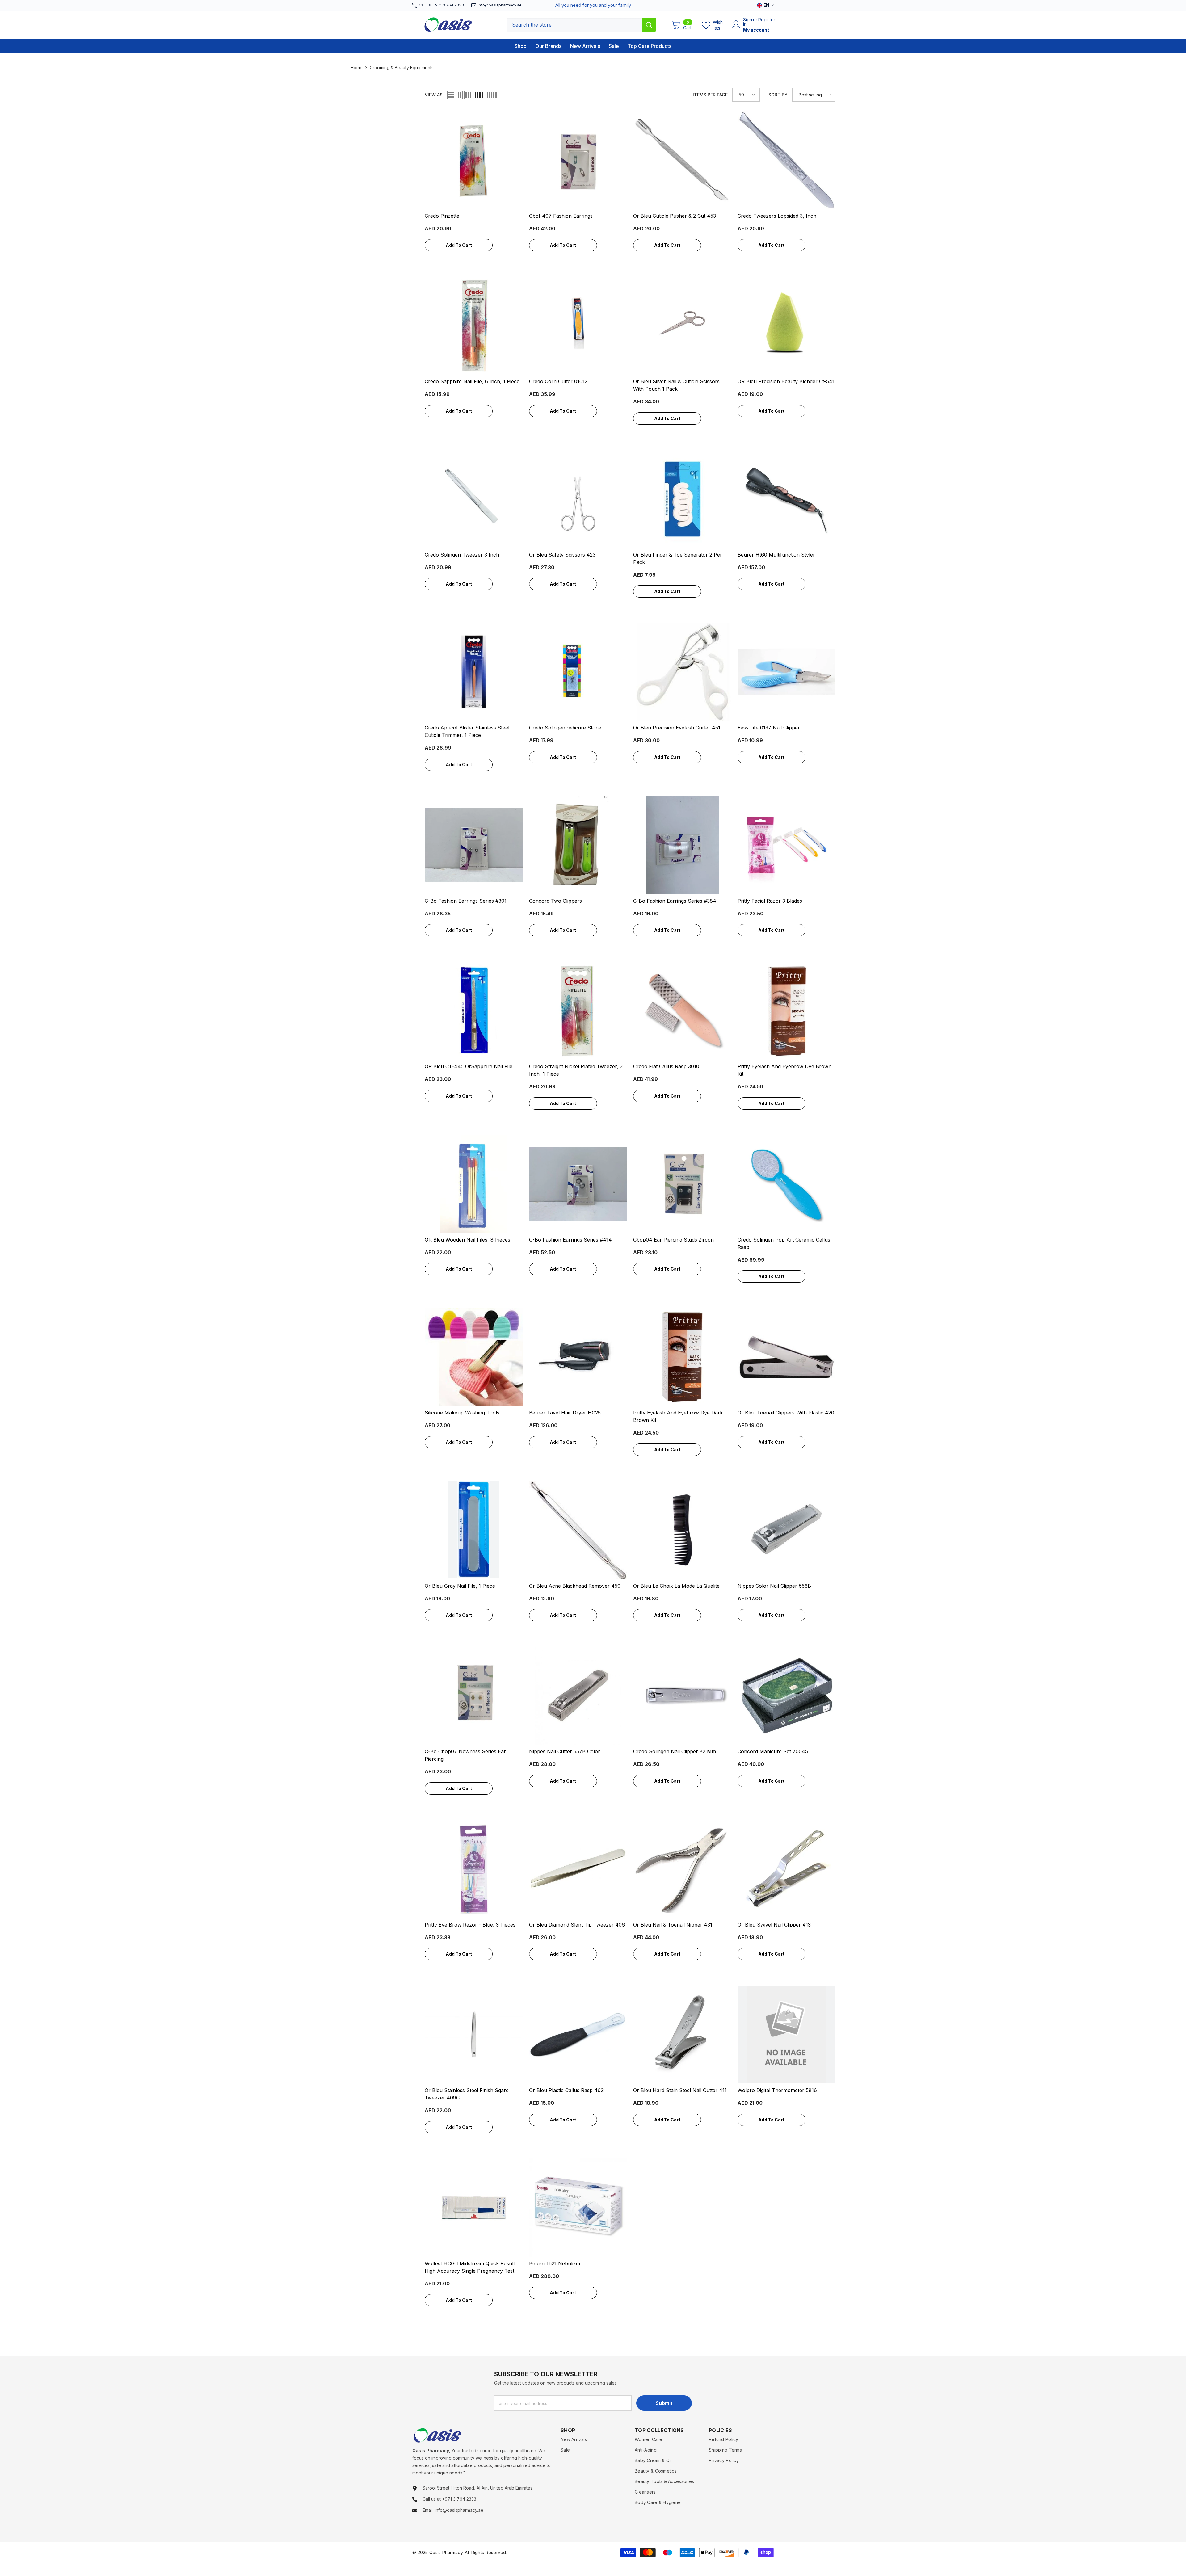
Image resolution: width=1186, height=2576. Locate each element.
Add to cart (459, 245)
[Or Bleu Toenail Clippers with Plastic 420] (787, 1357)
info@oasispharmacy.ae (500, 5)
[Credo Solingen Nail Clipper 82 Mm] (682, 1696)
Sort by (778, 95)
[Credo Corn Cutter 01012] (578, 326)
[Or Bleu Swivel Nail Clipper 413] (787, 1869)
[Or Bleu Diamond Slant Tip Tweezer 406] (578, 1869)
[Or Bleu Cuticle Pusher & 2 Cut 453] (682, 160)
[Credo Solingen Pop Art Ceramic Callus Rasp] (787, 1184)
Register (767, 20)
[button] (451, 95)
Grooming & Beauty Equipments (402, 67)
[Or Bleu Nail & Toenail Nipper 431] (682, 1869)
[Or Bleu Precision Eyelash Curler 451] (682, 672)
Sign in (748, 22)
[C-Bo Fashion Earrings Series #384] (682, 845)
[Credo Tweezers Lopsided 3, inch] (787, 160)
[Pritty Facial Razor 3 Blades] (787, 845)
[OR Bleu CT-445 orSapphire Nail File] (474, 1011)
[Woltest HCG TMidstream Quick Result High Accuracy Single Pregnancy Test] (474, 2208)
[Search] (581, 25)
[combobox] (574, 25)
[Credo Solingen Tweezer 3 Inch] (474, 499)
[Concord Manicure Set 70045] (787, 1696)
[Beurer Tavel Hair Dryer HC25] (578, 1357)
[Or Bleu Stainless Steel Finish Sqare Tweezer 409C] (474, 2035)
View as (434, 95)
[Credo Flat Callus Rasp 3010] (682, 1011)
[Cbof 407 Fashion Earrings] (578, 160)
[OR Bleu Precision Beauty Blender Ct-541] (787, 326)
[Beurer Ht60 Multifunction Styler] (787, 499)
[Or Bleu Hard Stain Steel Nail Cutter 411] (682, 2035)
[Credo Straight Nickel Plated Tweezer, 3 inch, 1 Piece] (578, 1011)
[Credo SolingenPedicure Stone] (578, 672)
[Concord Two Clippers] (578, 845)
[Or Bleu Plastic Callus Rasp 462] (578, 2035)
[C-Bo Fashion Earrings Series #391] (474, 845)
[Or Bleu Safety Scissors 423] (578, 499)
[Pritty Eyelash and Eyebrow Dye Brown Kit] (787, 1011)
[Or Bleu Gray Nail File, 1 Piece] (474, 1530)
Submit (664, 2403)
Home (357, 67)
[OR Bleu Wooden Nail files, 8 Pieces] (474, 1184)
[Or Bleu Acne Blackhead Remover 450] (578, 1530)
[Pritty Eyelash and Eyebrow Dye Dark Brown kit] (682, 1357)
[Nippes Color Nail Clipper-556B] (787, 1530)
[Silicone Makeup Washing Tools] (474, 1357)
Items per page (710, 95)
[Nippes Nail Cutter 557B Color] (578, 1696)
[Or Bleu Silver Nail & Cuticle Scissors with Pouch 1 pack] (682, 326)
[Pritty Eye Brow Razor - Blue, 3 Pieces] (474, 1869)
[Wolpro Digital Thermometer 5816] (787, 2035)
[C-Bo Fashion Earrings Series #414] (578, 1184)
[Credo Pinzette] (474, 160)
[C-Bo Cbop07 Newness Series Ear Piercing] (474, 1696)
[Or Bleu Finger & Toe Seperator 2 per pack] (682, 499)
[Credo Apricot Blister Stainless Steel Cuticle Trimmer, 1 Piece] (474, 672)
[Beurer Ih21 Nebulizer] (578, 2208)
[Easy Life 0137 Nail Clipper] (787, 672)
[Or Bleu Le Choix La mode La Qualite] (682, 1530)
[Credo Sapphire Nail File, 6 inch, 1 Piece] (474, 326)
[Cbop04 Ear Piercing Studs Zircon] (682, 1184)
